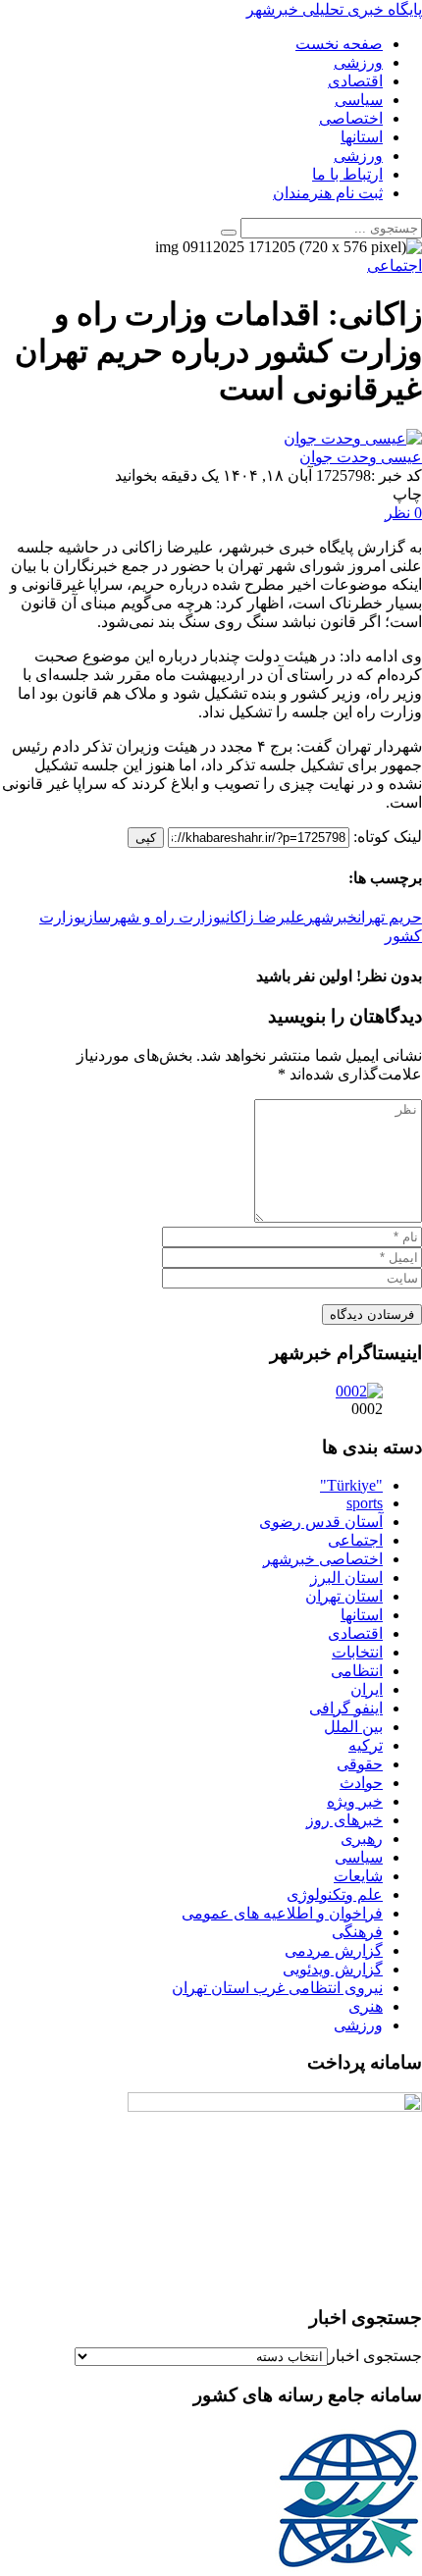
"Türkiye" (351, 1485)
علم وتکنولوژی (335, 1894)
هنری (366, 2006)
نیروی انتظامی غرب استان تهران (277, 1988)
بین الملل (353, 1727)
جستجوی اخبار (375, 2356)
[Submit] (229, 233)
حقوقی (360, 1764)
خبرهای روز (344, 1820)
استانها (362, 1615)
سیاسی (359, 1857)
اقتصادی (355, 1633)
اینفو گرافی (346, 1708)
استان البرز (346, 1577)
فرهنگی (357, 1932)
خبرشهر (331, 917)
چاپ (407, 494)
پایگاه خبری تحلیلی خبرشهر (334, 9)
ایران (367, 1689)
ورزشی (358, 2025)
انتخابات (357, 1652)
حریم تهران (390, 917)
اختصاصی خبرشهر (323, 1559)
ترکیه (366, 1745)
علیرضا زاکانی (263, 917)
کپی (146, 838)
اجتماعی (355, 1540)
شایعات (358, 1876)
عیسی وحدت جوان (361, 457)
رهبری (362, 1839)
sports (365, 1503)
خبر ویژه (355, 1801)
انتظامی (357, 1671)
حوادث (361, 1783)
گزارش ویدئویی (333, 1969)
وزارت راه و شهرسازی (151, 917)
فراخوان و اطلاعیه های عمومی (282, 1913)
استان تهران (344, 1596)
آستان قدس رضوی (321, 1522)
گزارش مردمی (334, 1950)
